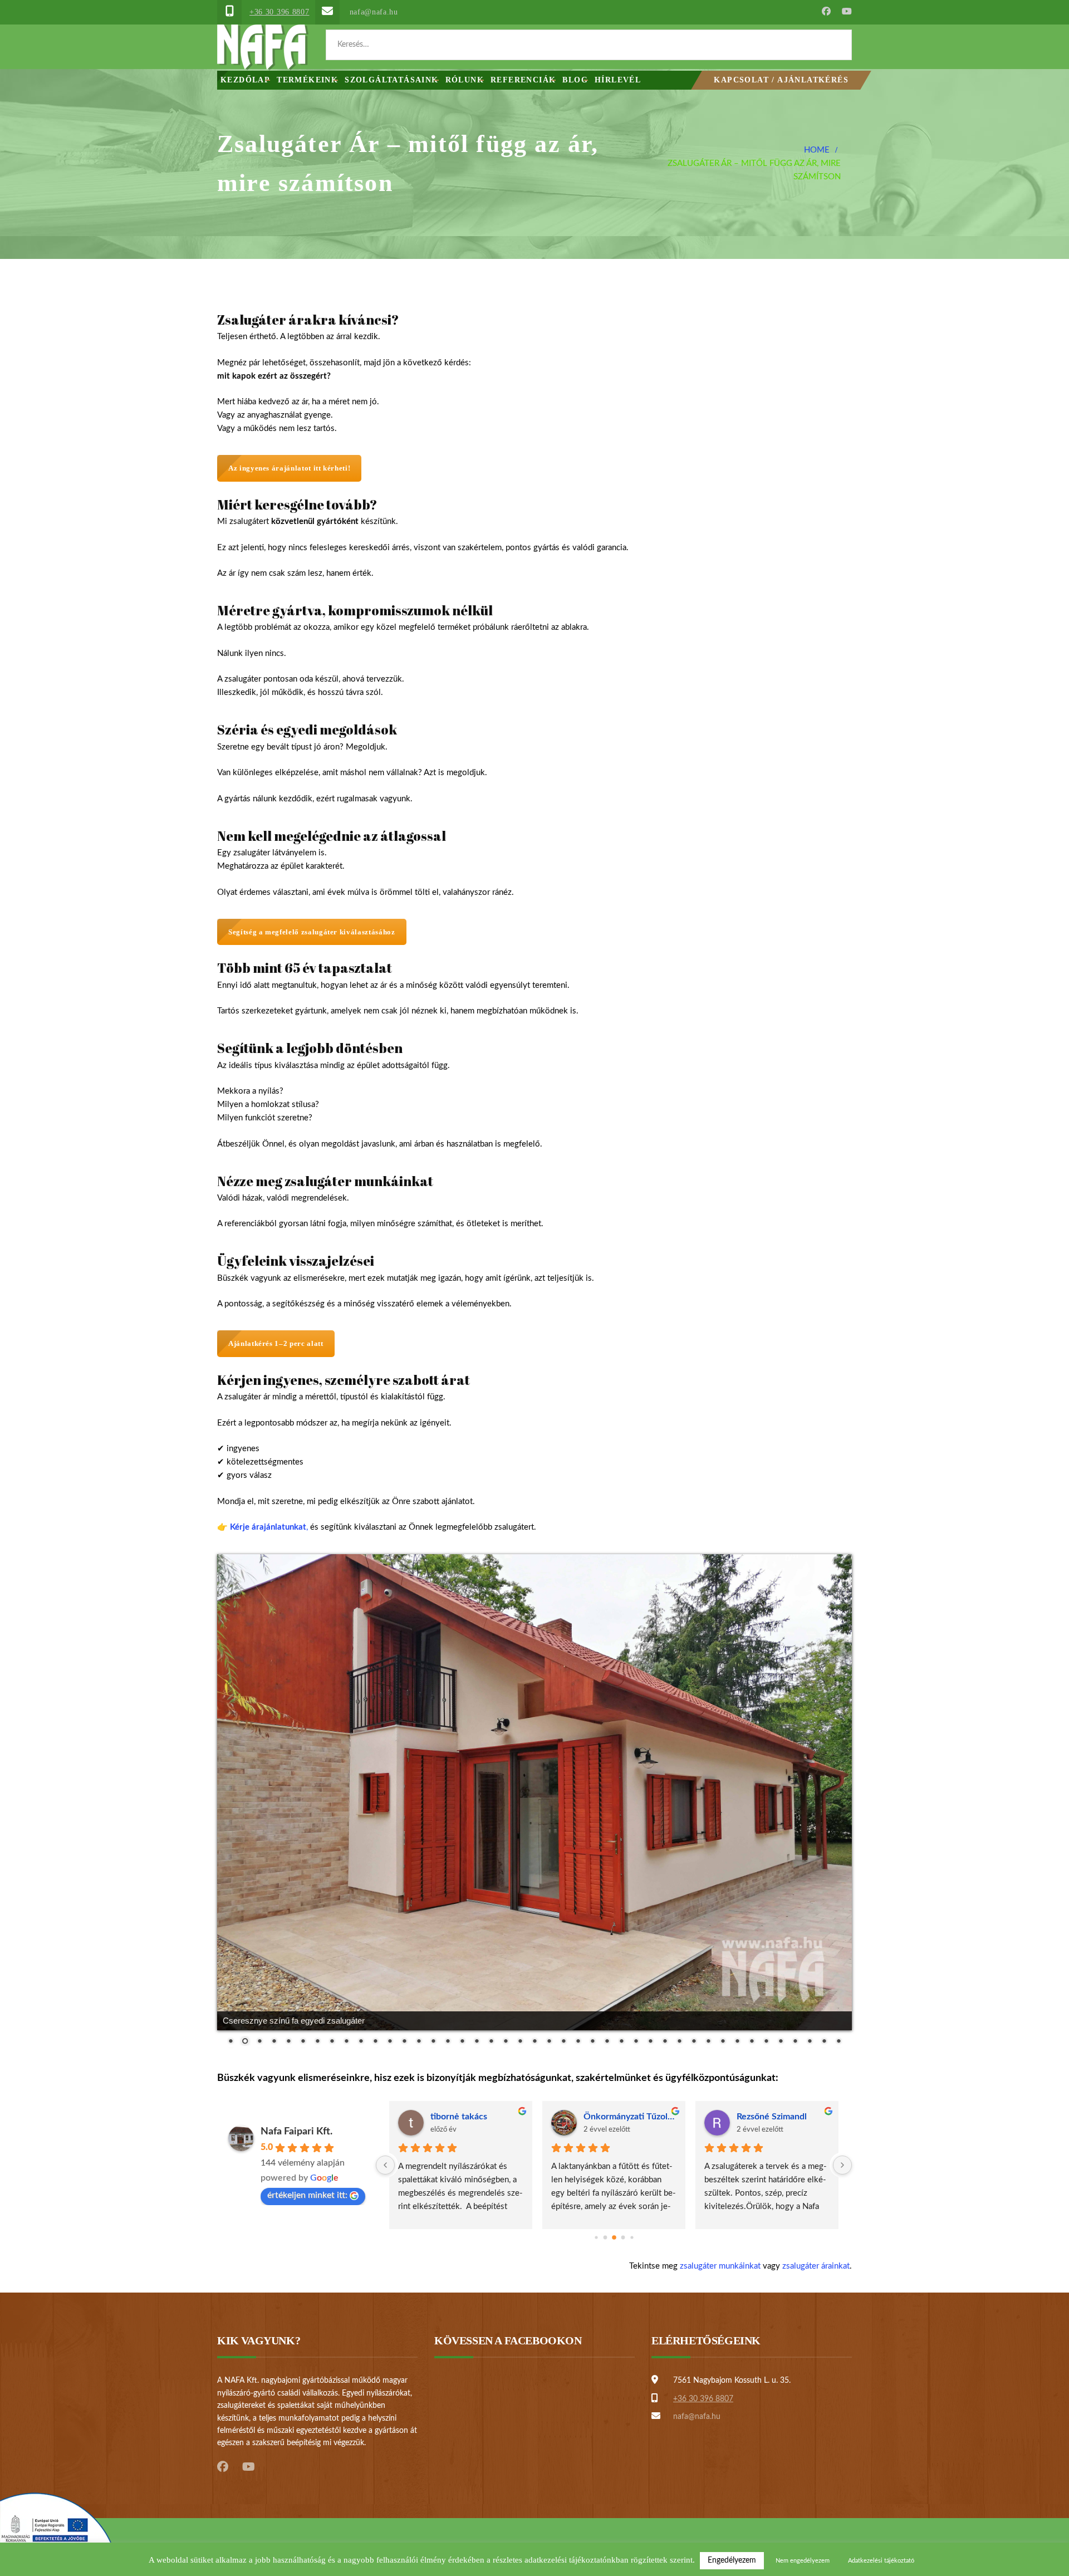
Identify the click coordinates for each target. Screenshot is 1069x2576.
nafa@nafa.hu (374, 12)
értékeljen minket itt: (307, 2195)
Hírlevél (618, 80)
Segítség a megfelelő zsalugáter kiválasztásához (312, 932)
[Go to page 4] (632, 2238)
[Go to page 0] (596, 2238)
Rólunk (465, 80)
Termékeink (307, 80)
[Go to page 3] (623, 2238)
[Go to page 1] (605, 2238)
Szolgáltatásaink (391, 80)
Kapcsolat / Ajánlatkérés (781, 80)
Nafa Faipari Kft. (296, 2132)
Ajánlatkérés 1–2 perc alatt (276, 1343)
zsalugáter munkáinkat (720, 2266)
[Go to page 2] (614, 2238)
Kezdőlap (245, 80)
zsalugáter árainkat (816, 2266)
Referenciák (523, 80)
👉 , (263, 1527)
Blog (575, 80)
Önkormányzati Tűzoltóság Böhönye (630, 2117)
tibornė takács (459, 2117)
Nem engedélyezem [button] (803, 2561)
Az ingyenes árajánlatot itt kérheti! (289, 468)
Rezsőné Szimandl (772, 2117)
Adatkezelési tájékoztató (881, 2561)
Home (817, 150)
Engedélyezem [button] (732, 2560)
